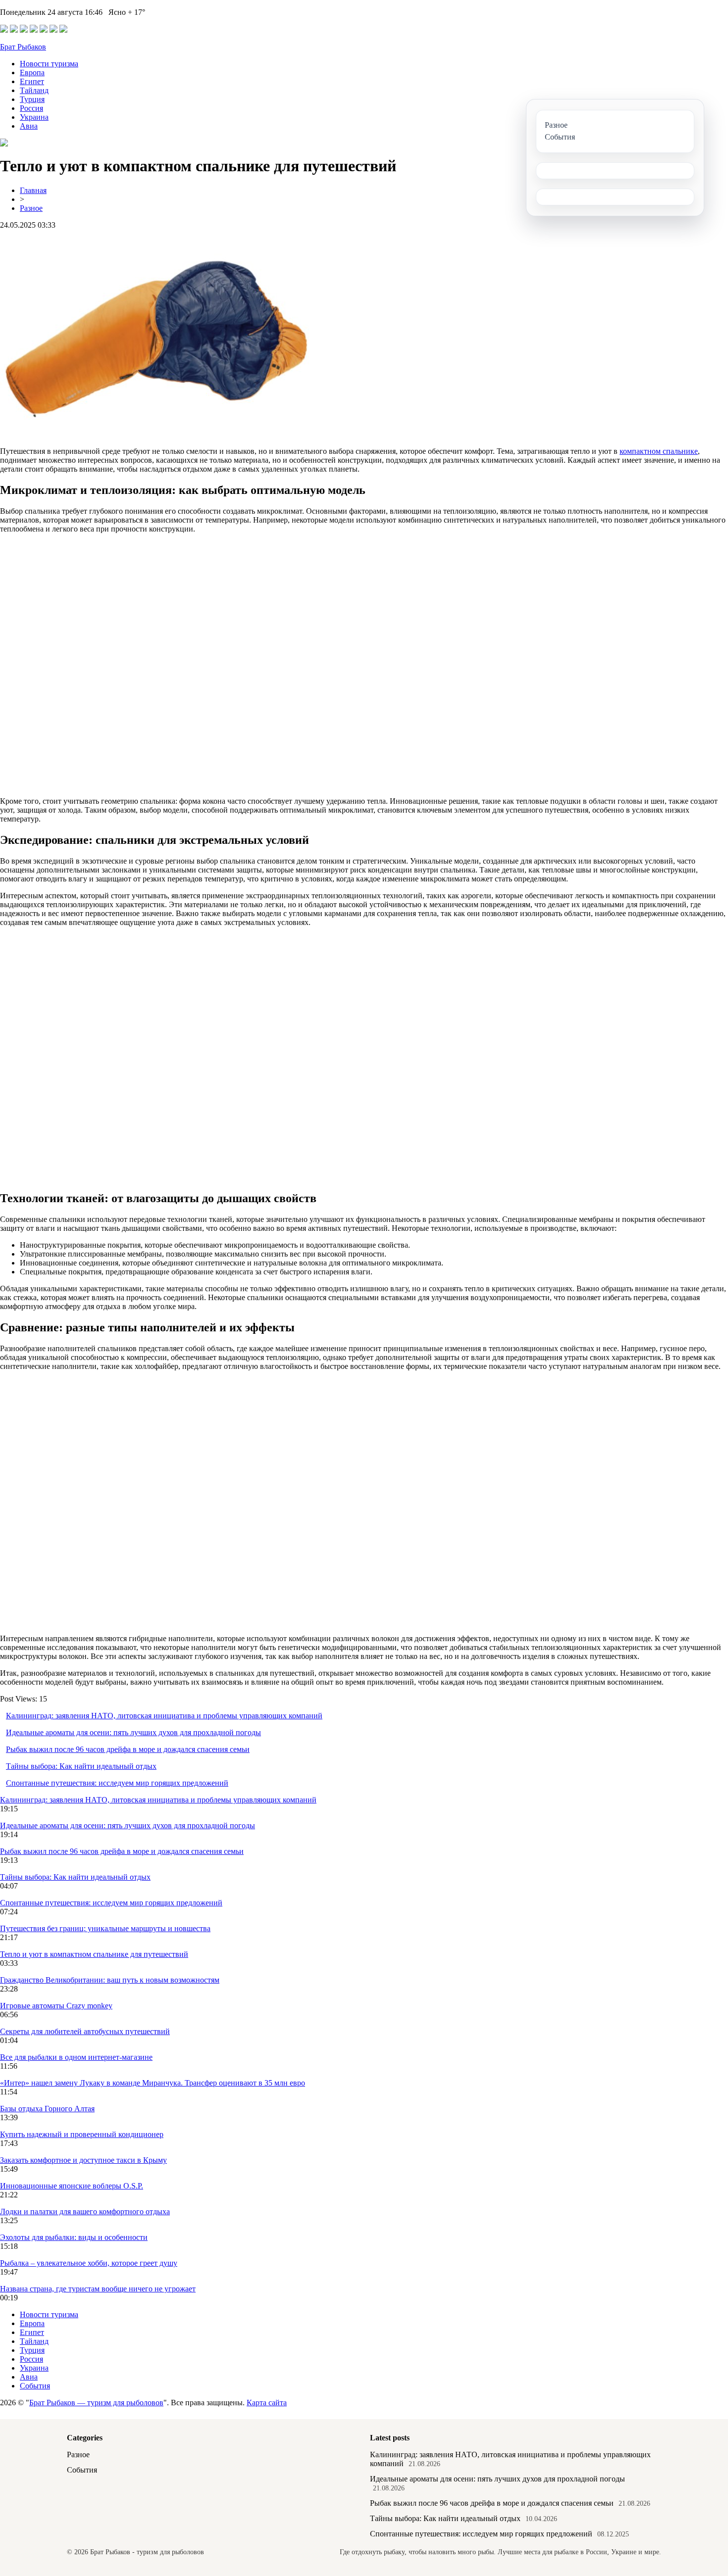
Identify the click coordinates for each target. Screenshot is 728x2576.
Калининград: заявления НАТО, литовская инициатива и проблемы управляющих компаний (164, 1716)
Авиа (29, 126)
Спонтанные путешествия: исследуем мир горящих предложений (117, 1783)
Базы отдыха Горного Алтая (47, 2109)
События (35, 2386)
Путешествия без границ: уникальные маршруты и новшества (105, 1928)
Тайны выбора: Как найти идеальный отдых (81, 1766)
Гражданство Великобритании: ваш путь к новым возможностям (110, 1980)
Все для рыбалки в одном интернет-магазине (76, 2057)
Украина (34, 117)
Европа (32, 73)
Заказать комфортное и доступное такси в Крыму (83, 2160)
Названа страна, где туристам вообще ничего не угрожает (98, 2289)
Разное (31, 208)
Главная (33, 190)
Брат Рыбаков (23, 47)
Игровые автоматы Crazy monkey (56, 2006)
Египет (32, 81)
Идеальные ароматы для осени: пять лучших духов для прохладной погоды (133, 1732)
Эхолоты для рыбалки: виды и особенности (74, 2237)
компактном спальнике (659, 451)
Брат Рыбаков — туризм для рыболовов (96, 2403)
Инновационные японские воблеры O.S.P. (72, 2186)
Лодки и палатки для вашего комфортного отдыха (85, 2211)
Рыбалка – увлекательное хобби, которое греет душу (89, 2263)
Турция (32, 99)
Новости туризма (49, 64)
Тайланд (34, 90)
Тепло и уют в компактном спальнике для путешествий (94, 1954)
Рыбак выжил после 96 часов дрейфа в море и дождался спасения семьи (128, 1749)
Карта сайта (267, 2403)
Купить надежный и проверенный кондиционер (82, 2134)
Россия (31, 108)
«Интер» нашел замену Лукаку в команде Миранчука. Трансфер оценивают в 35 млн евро (153, 2083)
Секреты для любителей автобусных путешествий (85, 2031)
